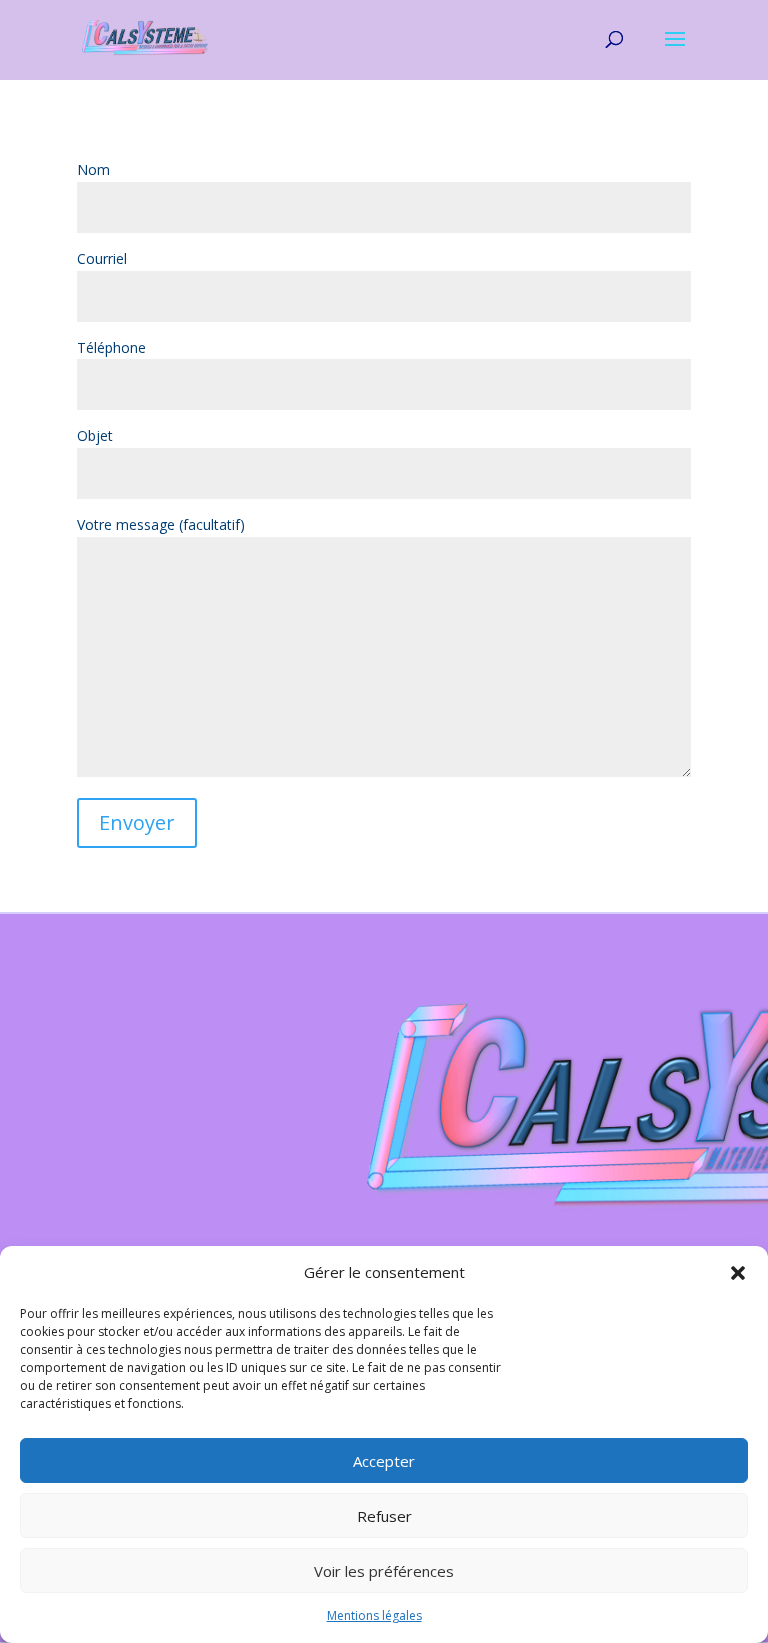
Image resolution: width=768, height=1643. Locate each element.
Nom (93, 169)
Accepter (384, 1461)
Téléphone (111, 347)
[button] (738, 1273)
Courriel (102, 258)
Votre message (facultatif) (161, 524)
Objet (95, 435)
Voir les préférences (384, 1571)
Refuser (384, 1516)
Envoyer (137, 822)
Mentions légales (374, 1615)
